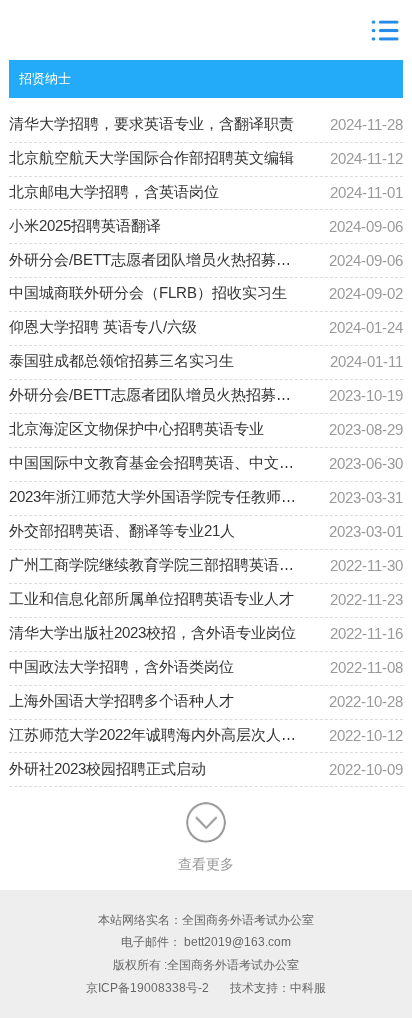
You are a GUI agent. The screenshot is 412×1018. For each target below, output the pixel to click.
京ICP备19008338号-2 (147, 988)
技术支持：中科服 (278, 988)
